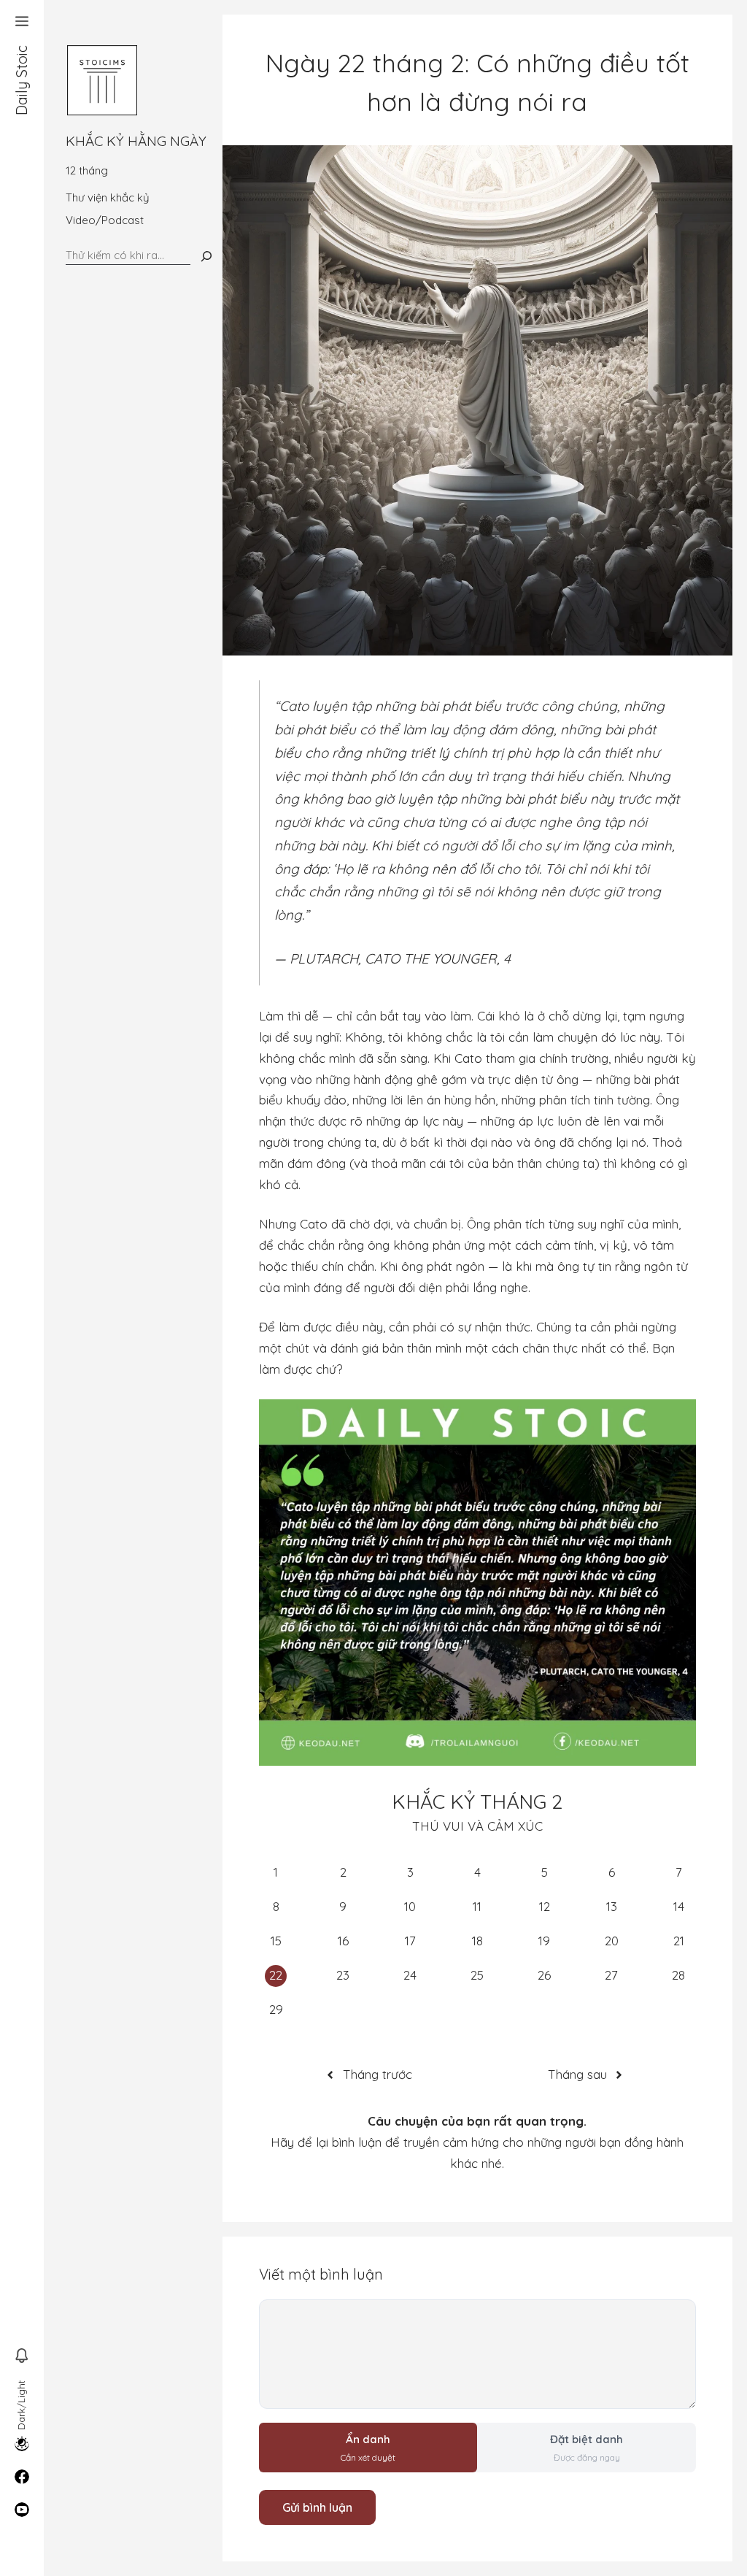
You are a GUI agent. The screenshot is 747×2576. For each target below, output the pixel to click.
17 (410, 1941)
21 (679, 1941)
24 (410, 1975)
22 (276, 1975)
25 (477, 1975)
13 (612, 1906)
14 (679, 1906)
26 (544, 1975)
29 (276, 2009)
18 (477, 1941)
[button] (22, 22)
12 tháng (87, 170)
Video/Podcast (105, 220)
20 (612, 1941)
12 (545, 1906)
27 (611, 1975)
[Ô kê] (206, 256)
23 (343, 1975)
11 (477, 1906)
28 (678, 1975)
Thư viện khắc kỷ (108, 197)
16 (343, 1941)
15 (276, 1941)
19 (544, 1941)
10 (410, 1906)
